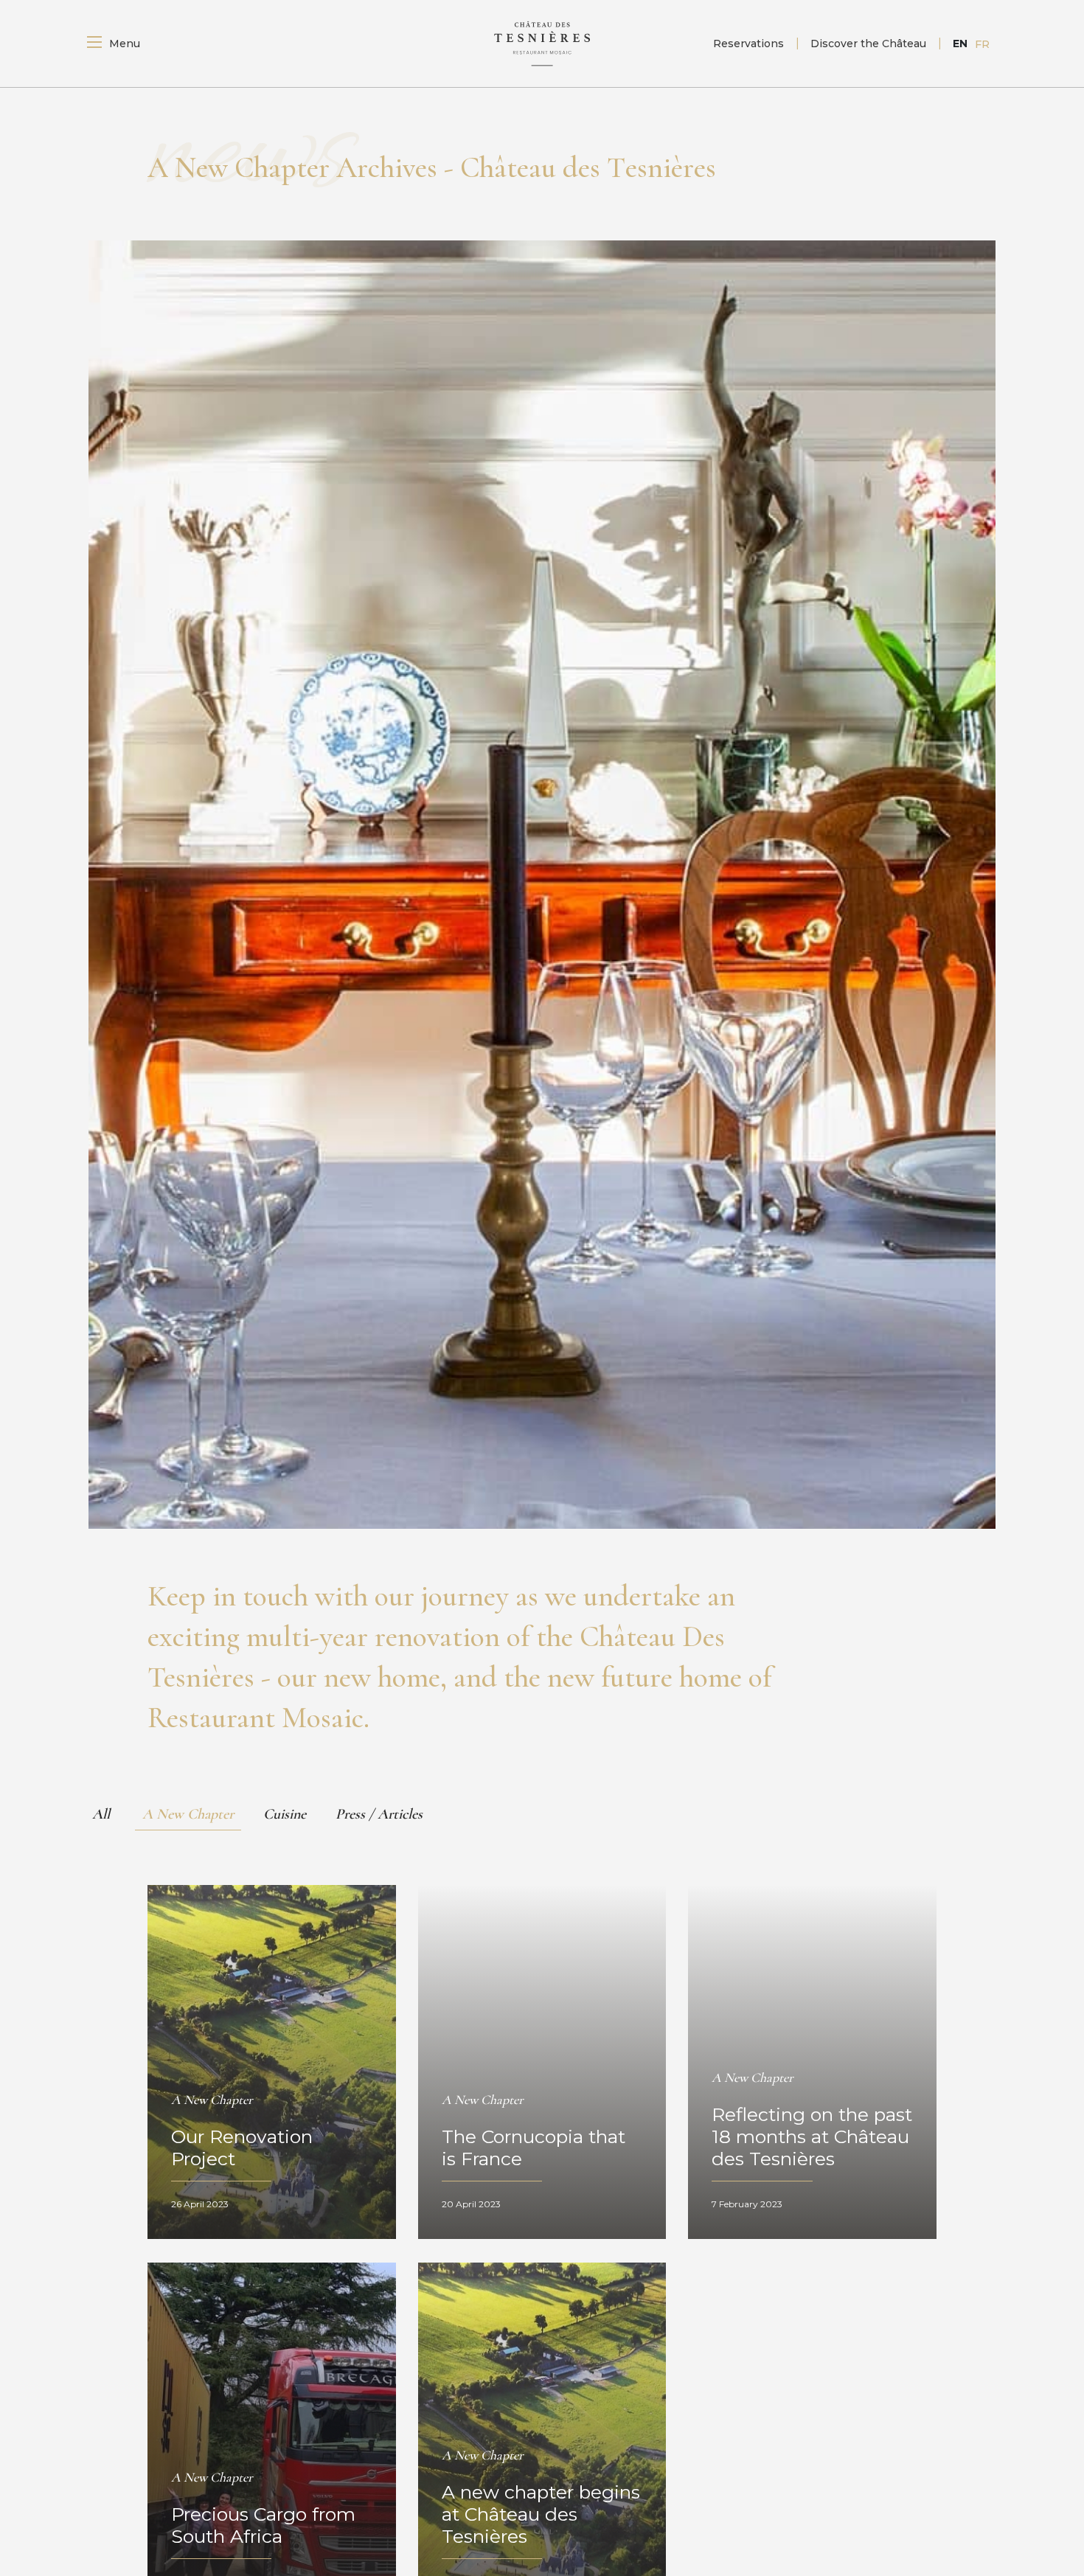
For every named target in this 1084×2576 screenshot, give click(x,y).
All (101, 1814)
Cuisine (285, 1814)
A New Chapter (188, 1814)
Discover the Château (868, 44)
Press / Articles (379, 1814)
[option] (982, 44)
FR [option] (982, 44)
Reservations (748, 44)
